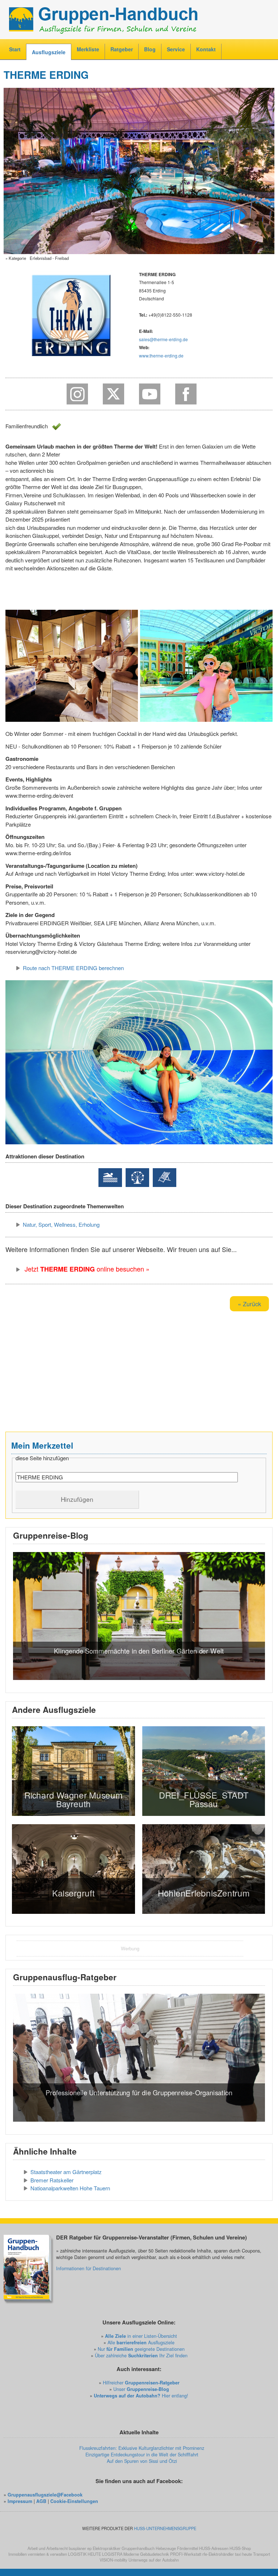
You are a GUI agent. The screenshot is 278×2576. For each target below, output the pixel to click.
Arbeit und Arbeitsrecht (48, 2548)
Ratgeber (122, 49)
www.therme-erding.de (161, 355)
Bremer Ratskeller (52, 2180)
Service (176, 49)
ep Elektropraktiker (104, 2548)
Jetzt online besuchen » (86, 1269)
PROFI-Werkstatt (186, 2554)
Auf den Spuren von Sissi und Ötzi (142, 2461)
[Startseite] (139, 19)
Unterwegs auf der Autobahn (154, 2560)
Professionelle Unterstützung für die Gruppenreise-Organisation (139, 2092)
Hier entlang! (141, 2396)
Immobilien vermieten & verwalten (38, 2554)
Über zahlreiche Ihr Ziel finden (141, 2356)
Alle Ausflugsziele (141, 2343)
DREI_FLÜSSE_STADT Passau (203, 1799)
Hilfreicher (141, 2383)
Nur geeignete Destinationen (141, 2349)
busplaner (77, 2548)
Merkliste (88, 49)
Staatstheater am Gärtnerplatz (66, 2172)
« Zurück (249, 1304)
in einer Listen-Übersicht (141, 2336)
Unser (141, 2389)
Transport (262, 2554)
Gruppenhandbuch (138, 2548)
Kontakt (206, 49)
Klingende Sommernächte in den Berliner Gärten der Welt (139, 1651)
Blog (150, 49)
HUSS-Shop (240, 2548)
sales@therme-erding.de (163, 339)
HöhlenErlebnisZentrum (203, 1893)
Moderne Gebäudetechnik (146, 2554)
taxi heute (243, 2554)
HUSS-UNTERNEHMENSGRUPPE (165, 2528)
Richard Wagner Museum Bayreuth (73, 1799)
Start (15, 49)
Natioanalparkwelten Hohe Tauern (70, 2188)
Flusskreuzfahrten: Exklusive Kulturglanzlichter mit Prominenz (142, 2448)
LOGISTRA (112, 2554)
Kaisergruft (73, 1893)
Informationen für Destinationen (89, 2268)
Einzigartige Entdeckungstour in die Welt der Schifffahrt (142, 2455)
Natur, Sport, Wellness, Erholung (61, 1224)
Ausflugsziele (49, 52)
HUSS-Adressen (214, 2548)
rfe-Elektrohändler (218, 2554)
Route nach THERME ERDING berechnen (73, 968)
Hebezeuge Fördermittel (177, 2548)
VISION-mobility (113, 2560)
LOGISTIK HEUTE (85, 2554)
